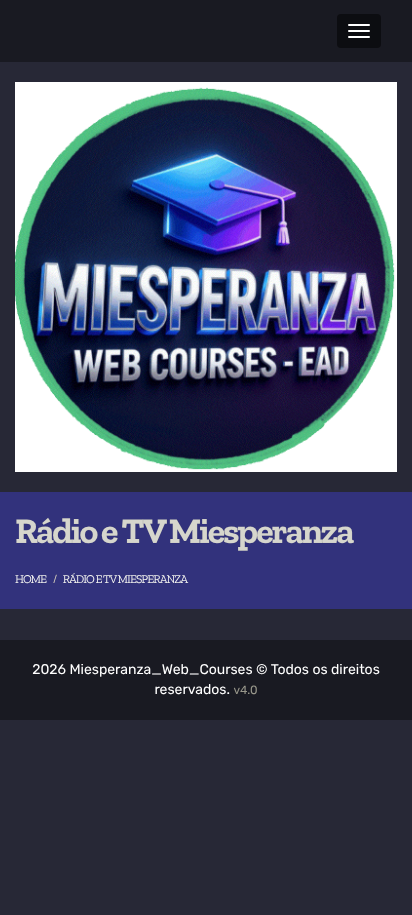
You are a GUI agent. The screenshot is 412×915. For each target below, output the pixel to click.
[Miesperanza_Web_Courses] (206, 277)
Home (30, 580)
